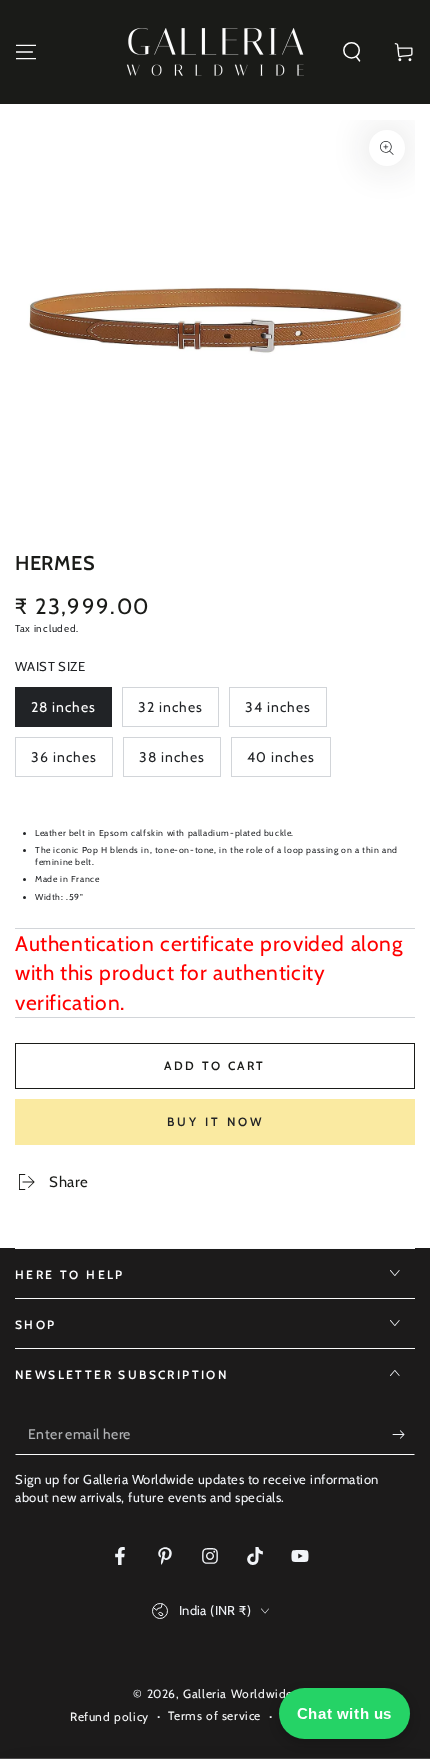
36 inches (69, 762)
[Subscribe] (403, 1435)
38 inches (177, 762)
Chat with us (344, 1713)
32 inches (176, 712)
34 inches (283, 712)
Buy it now (215, 1121)
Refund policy (109, 1716)
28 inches (69, 712)
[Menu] (26, 52)
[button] (352, 52)
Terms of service (214, 1715)
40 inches (285, 762)
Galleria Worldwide (238, 1693)
